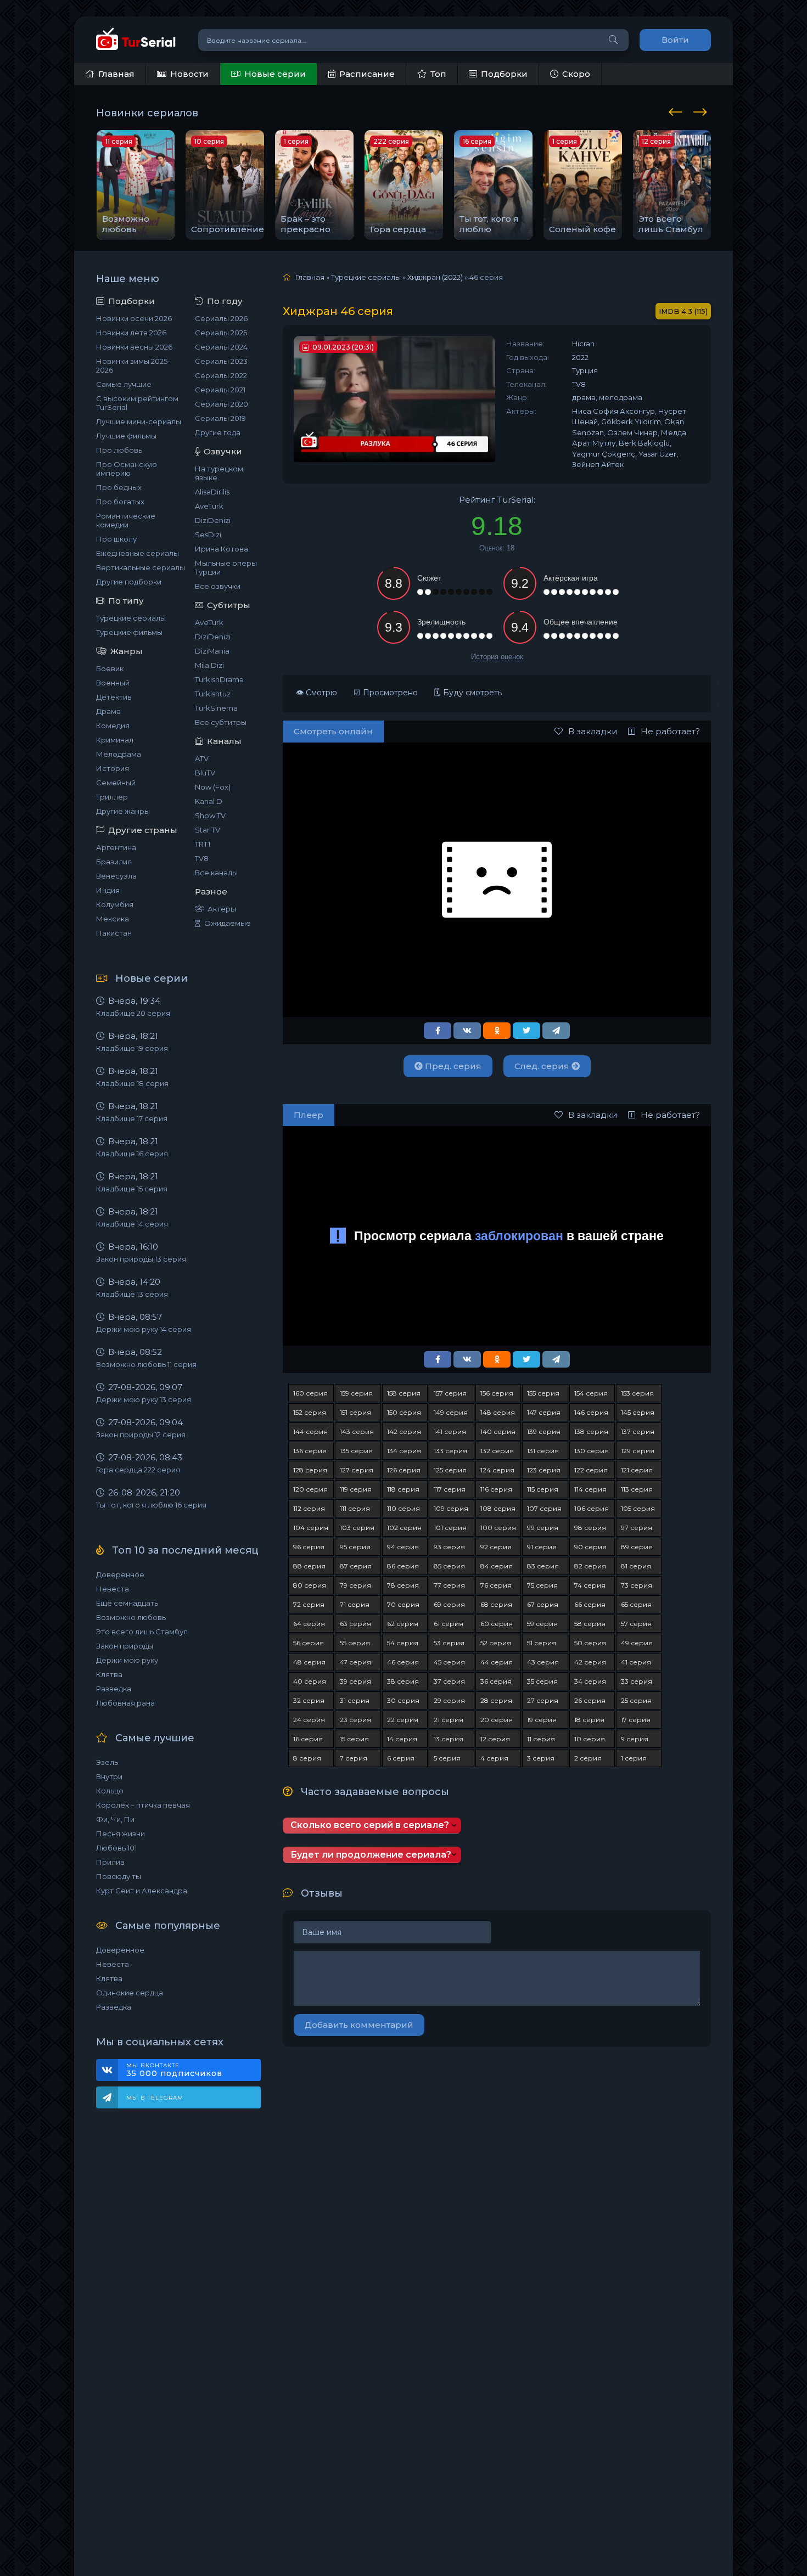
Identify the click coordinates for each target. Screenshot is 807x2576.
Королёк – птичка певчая (143, 1805)
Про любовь (119, 450)
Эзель (107, 1762)
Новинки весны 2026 (134, 347)
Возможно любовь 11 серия (146, 1364)
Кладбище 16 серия (132, 1154)
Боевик (110, 668)
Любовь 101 (116, 1848)
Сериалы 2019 (220, 418)
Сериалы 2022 (221, 375)
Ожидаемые (228, 923)
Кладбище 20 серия (133, 1013)
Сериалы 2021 (220, 390)
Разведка (114, 1689)
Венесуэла (116, 876)
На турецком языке (219, 473)
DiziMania (212, 651)
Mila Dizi (209, 665)
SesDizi (208, 535)
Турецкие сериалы (131, 618)
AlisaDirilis (212, 492)
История (113, 768)
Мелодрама (119, 754)
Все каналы (216, 873)
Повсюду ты (119, 1876)
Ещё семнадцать (127, 1603)
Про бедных (119, 487)
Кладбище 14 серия (132, 1224)
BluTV (205, 773)
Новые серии (275, 74)
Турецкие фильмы (129, 632)
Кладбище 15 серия (132, 1189)
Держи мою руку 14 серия (144, 1329)
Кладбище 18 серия (132, 1083)
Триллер (112, 797)
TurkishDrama (219, 679)
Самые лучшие (124, 384)
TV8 (202, 858)
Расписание (367, 74)
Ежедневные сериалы (138, 553)
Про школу (116, 539)
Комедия (113, 725)
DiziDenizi (213, 520)
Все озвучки (218, 586)
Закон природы (125, 1646)
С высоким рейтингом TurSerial (137, 403)
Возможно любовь (131, 1617)
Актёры (222, 909)
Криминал (115, 740)
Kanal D (209, 801)
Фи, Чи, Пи (115, 1819)
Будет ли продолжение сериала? (371, 1855)
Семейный (116, 783)
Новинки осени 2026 (134, 318)
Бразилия (114, 862)
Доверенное (120, 1574)
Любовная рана (125, 1703)
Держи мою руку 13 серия (144, 1399)
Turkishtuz (213, 694)
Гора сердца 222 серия (138, 1470)
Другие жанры (123, 811)
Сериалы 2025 (221, 333)
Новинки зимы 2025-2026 (133, 365)
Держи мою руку (127, 1660)
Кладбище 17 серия (132, 1118)
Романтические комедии (126, 520)
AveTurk (209, 506)
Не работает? (670, 731)
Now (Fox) (213, 787)
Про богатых (120, 502)
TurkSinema (216, 708)
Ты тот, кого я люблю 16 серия (151, 1505)
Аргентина (116, 847)
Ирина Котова (222, 549)
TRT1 (203, 844)
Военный (113, 683)
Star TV (208, 830)
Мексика (113, 919)
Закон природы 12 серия (141, 1435)
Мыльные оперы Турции (226, 567)
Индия (108, 890)
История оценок (497, 657)
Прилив (110, 1862)
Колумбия (115, 904)
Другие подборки (129, 582)
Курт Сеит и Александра (142, 1891)
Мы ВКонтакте (174, 2070)
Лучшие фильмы (126, 436)
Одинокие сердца (130, 1993)
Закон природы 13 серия (141, 1259)
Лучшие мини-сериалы (139, 421)
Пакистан (114, 933)
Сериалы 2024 (221, 347)
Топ (438, 74)
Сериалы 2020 (222, 404)
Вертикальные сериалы (141, 567)
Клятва (109, 1674)
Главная (116, 74)
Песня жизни (121, 1833)
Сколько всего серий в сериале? (370, 1825)
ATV (202, 758)
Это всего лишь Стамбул (142, 1632)
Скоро (576, 74)
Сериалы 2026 (221, 318)
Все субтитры (221, 722)
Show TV (210, 815)
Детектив (114, 697)
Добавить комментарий (359, 2025)
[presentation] (677, 110)
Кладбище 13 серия (132, 1294)
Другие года (218, 432)
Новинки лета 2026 (131, 333)
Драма (108, 711)
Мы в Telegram (155, 2098)
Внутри (109, 1776)
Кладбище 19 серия (132, 1048)
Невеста (113, 1589)
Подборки (504, 74)
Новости (189, 74)
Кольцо (110, 1791)
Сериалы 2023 (221, 361)
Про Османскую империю (127, 469)
